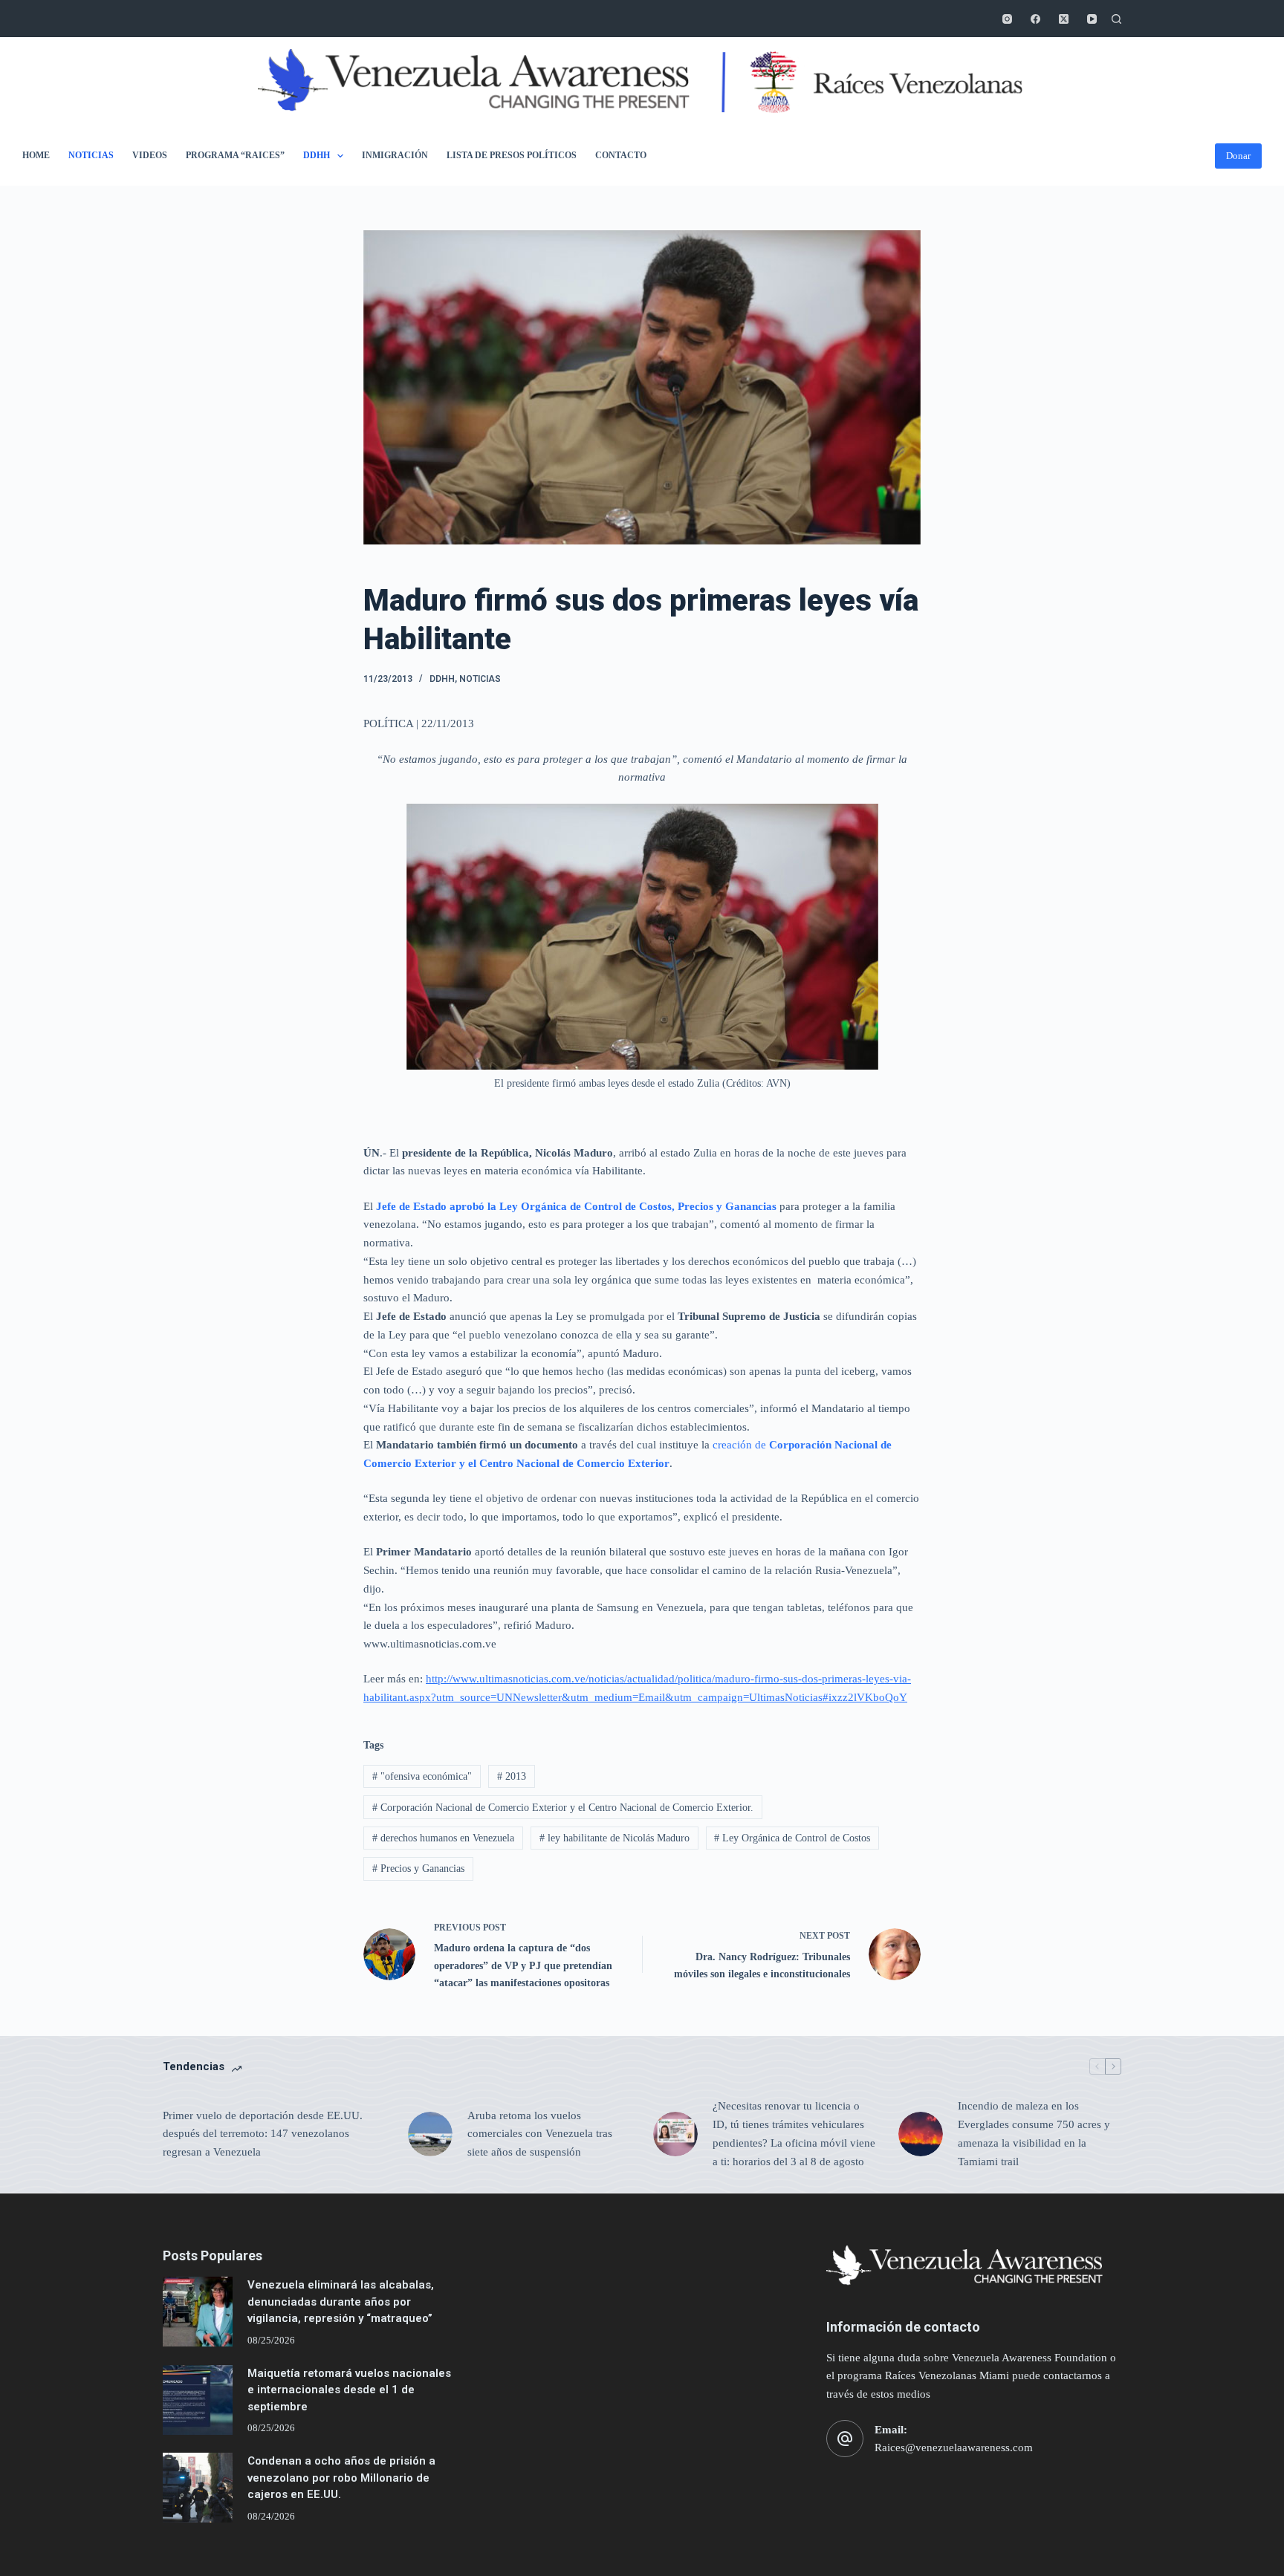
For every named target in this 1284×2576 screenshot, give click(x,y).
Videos (150, 155)
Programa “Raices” (235, 155)
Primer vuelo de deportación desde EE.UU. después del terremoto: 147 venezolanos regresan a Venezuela (263, 2134)
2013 (512, 1776)
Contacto (621, 155)
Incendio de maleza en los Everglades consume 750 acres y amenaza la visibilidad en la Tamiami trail (1034, 2133)
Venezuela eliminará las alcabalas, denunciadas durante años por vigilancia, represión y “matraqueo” (341, 2302)
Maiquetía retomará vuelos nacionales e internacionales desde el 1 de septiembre (349, 2390)
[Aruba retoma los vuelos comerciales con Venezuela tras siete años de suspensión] (430, 2134)
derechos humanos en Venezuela (443, 1838)
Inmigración (395, 155)
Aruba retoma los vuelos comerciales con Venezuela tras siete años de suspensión (540, 2134)
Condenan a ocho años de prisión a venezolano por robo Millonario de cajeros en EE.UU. (341, 2478)
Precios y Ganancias (418, 1868)
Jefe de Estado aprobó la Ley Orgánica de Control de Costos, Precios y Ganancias (575, 1206)
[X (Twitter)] (1064, 19)
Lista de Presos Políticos (512, 155)
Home (36, 155)
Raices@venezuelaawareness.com (954, 2447)
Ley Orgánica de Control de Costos (792, 1838)
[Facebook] (1035, 19)
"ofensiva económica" (422, 1776)
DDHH (317, 155)
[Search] (1116, 19)
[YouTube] (1092, 19)
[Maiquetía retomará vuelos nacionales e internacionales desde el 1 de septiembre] (198, 2400)
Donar (1238, 156)
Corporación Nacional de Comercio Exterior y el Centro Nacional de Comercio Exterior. (563, 1808)
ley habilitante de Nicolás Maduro (615, 1838)
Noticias (91, 155)
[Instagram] (1007, 19)
